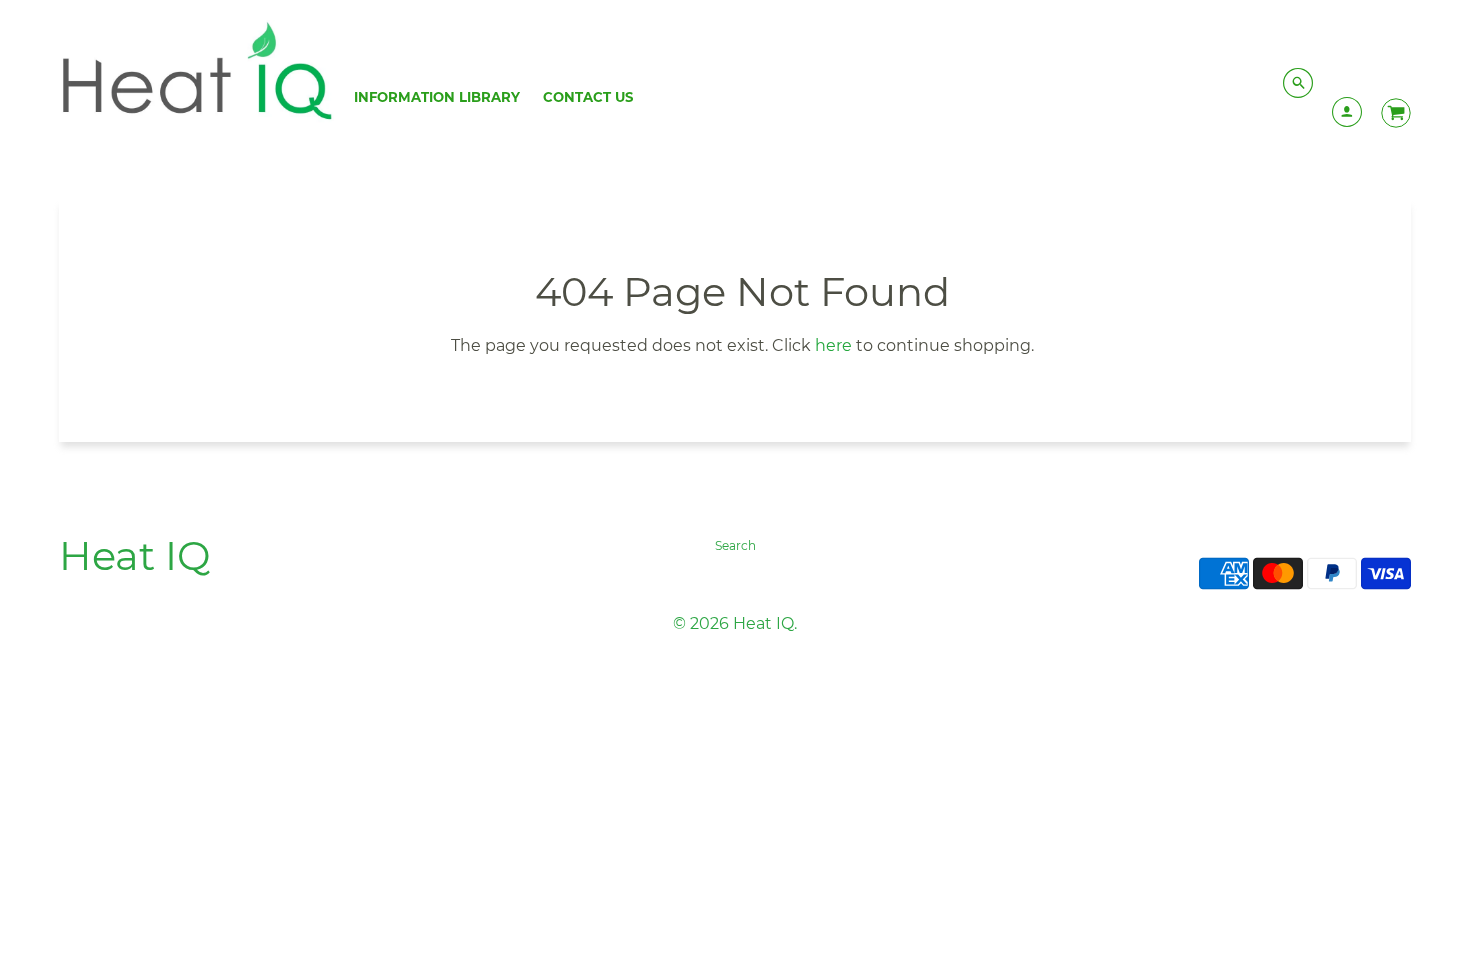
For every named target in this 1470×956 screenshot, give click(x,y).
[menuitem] (437, 97)
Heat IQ (135, 555)
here (833, 345)
